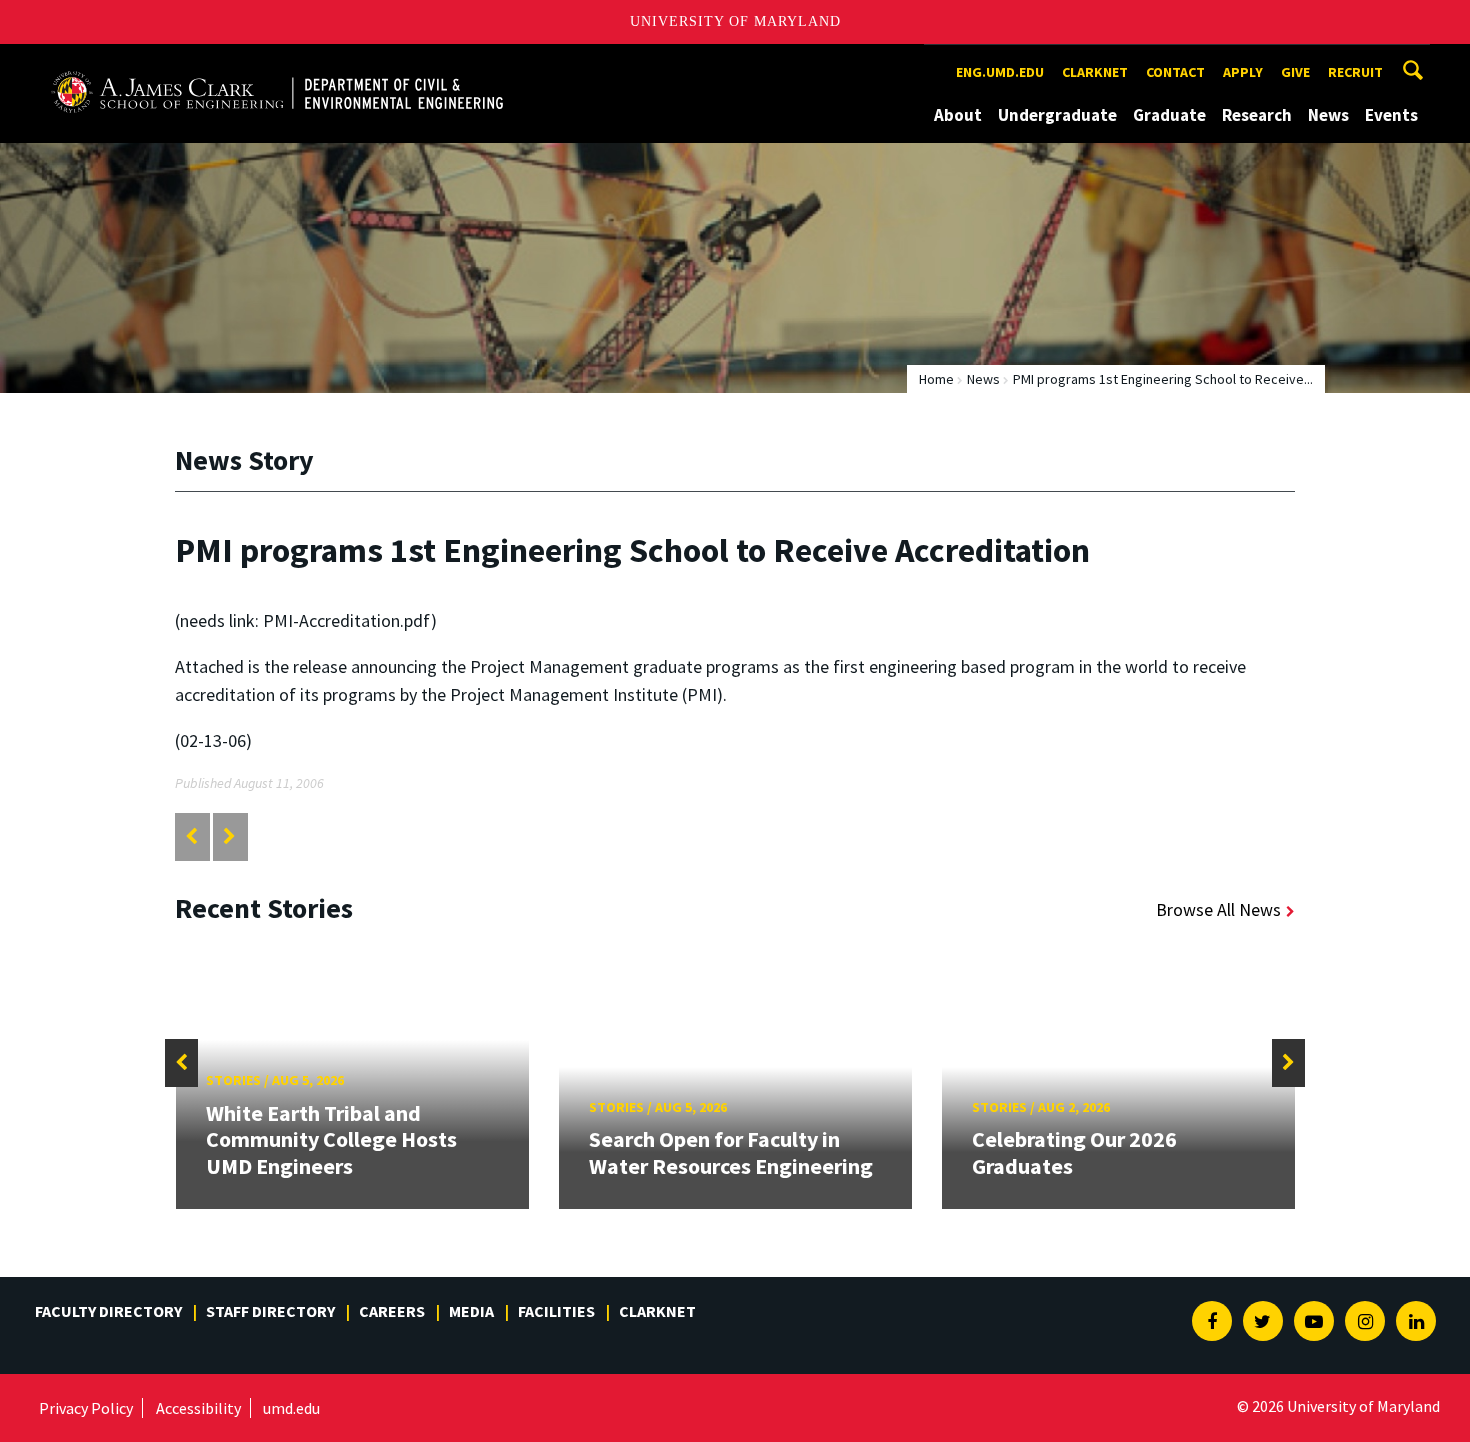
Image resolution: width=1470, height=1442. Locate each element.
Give (1295, 72)
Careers (392, 1311)
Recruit (1355, 72)
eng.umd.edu (1000, 72)
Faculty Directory (108, 1311)
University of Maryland (735, 21)
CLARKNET (1095, 72)
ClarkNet (657, 1311)
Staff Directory (270, 1311)
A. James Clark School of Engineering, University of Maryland (277, 62)
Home (936, 379)
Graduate (1169, 115)
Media (471, 1311)
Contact (1175, 72)
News (1328, 115)
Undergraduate (1057, 115)
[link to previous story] (191, 836)
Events (1391, 115)
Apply (1243, 72)
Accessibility (198, 1408)
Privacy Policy (86, 1408)
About (958, 115)
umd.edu (291, 1408)
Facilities (556, 1311)
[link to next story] (229, 836)
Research (1257, 115)
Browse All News (1218, 909)
